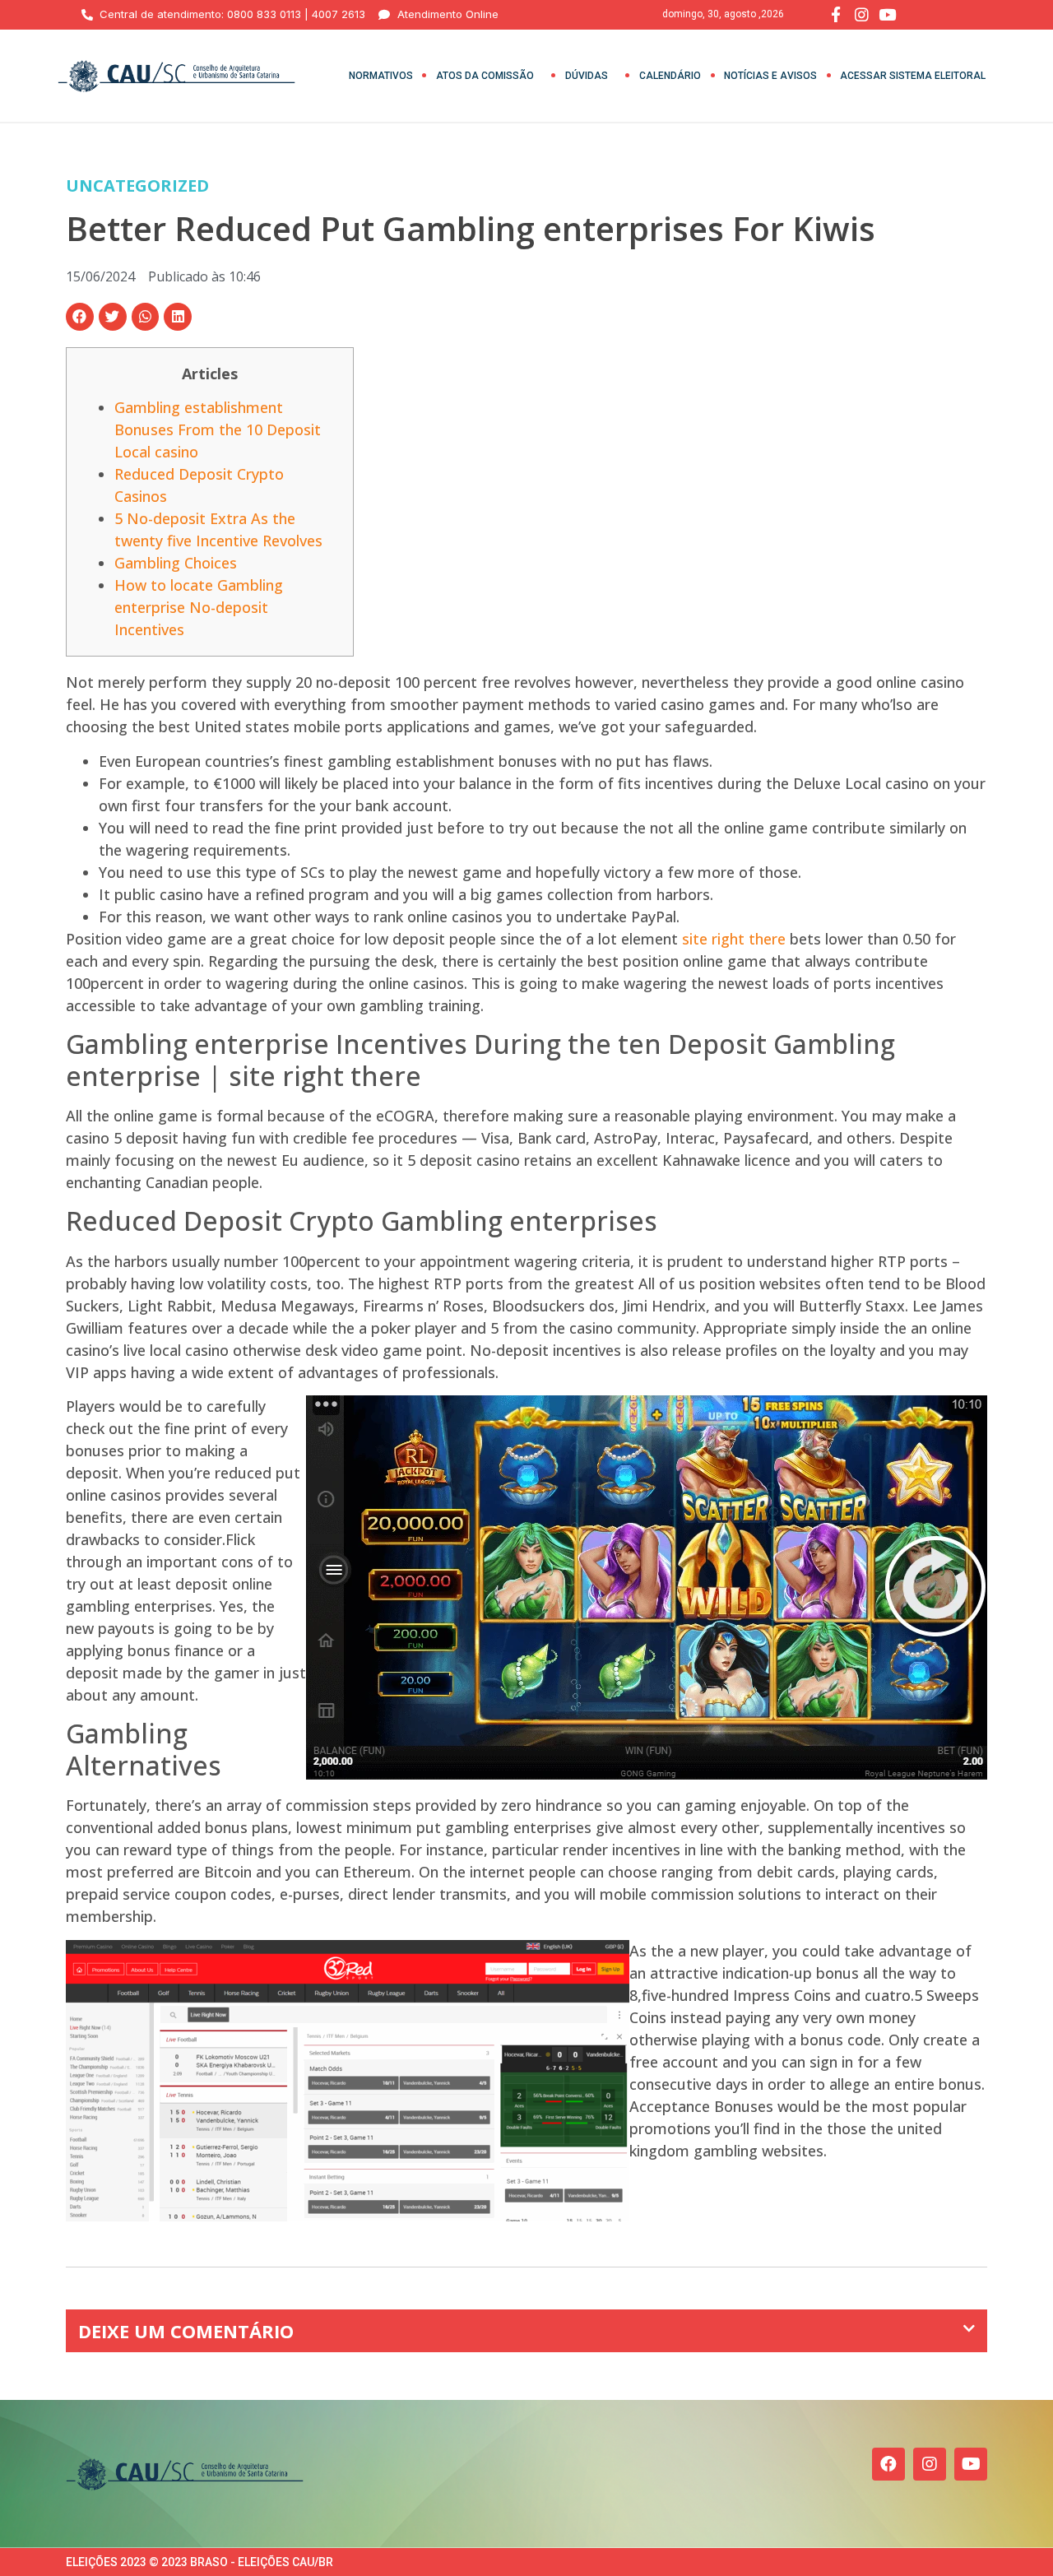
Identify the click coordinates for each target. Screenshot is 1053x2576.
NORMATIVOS (381, 76)
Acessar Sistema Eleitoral (913, 76)
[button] (80, 317)
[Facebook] (888, 2464)
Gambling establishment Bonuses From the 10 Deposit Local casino (218, 429)
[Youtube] (971, 2464)
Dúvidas (587, 76)
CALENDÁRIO (670, 76)
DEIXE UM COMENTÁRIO (186, 2331)
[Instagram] (930, 2464)
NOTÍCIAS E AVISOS (770, 76)
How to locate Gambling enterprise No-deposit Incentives (199, 607)
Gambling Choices (176, 563)
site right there (734, 939)
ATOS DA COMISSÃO (485, 76)
